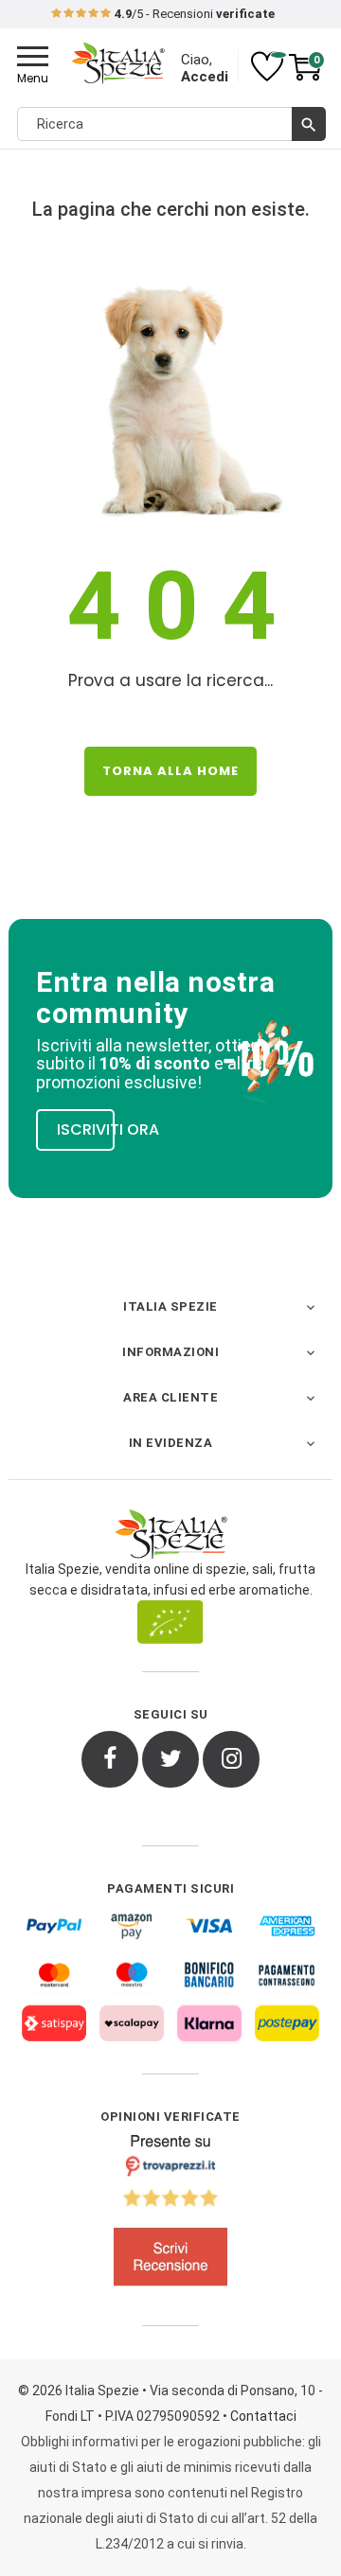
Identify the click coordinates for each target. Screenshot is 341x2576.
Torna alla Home (170, 771)
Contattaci (263, 2416)
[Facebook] (110, 1759)
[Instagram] (231, 1759)
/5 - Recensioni (195, 14)
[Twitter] (170, 1759)
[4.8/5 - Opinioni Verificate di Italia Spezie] (170, 2214)
